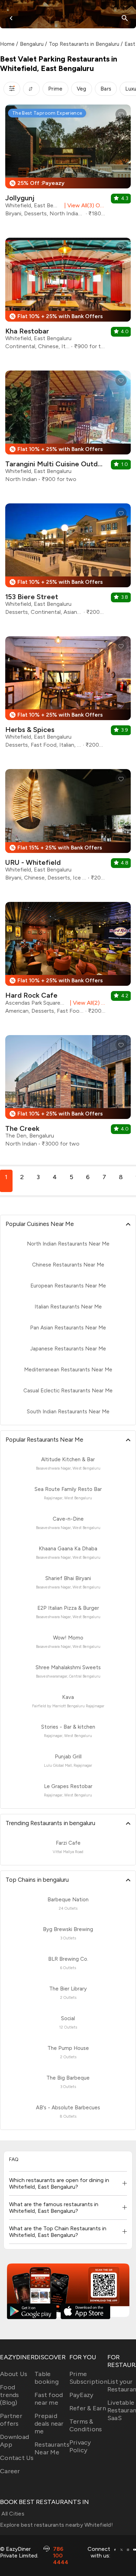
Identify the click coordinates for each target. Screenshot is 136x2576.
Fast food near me (49, 2399)
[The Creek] (68, 1094)
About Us (14, 2374)
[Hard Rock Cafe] (68, 961)
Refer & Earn (88, 2408)
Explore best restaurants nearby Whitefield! (56, 2525)
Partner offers (11, 2420)
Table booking (47, 2378)
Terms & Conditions (86, 2425)
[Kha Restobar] (68, 296)
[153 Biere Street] (68, 562)
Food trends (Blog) (10, 2395)
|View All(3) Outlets (84, 205)
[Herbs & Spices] (68, 695)
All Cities (12, 2514)
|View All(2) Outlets (86, 1003)
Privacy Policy (80, 2446)
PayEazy (81, 2395)
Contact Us (17, 2458)
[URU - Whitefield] (68, 828)
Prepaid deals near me (49, 2424)
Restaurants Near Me (52, 2448)
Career (10, 2471)
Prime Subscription (88, 2378)
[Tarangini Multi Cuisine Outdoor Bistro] (68, 429)
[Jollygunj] (68, 163)
